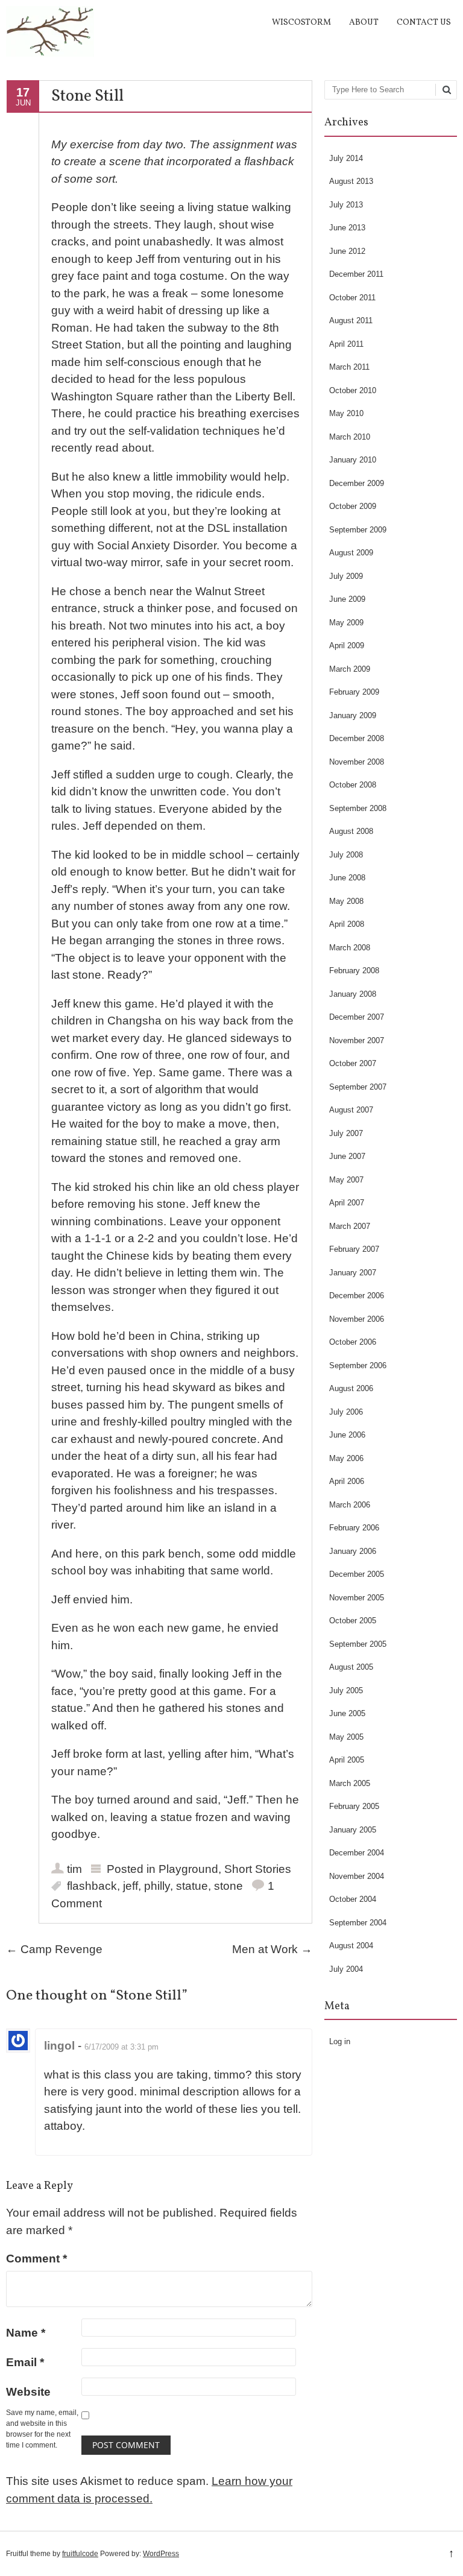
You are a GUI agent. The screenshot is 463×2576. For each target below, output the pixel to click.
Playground (188, 1869)
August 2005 (351, 1667)
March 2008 (350, 948)
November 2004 (357, 1876)
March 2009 (350, 669)
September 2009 (358, 530)
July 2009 (346, 576)
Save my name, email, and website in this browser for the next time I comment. (42, 2429)
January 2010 (353, 460)
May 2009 (346, 623)
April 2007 (347, 1203)
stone (228, 1886)
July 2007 (346, 1133)
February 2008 (354, 971)
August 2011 (351, 320)
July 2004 (346, 1969)
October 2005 (353, 1621)
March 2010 (350, 437)
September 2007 (358, 1087)
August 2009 (351, 553)
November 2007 (357, 1040)
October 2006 (353, 1342)
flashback (92, 1886)
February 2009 (354, 692)
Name (26, 2333)
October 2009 (353, 506)
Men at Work (272, 1949)
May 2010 (346, 413)
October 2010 (353, 390)
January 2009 (353, 715)
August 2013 (351, 181)
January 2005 (353, 1830)
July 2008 (346, 855)
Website (28, 2392)
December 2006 (357, 1296)
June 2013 (347, 228)
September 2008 (358, 808)
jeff (131, 1886)
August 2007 (351, 1110)
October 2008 (353, 785)
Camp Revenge (54, 1949)
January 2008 (353, 994)
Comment (36, 2259)
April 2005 (347, 1760)
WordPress (161, 2554)
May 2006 (346, 1458)
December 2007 (357, 1017)
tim (74, 1869)
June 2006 (347, 1435)
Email (25, 2362)
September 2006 (358, 1365)
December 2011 (356, 274)
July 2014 (346, 158)
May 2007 (346, 1180)
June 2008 (347, 878)
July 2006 (346, 1412)
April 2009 (347, 646)
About (364, 23)
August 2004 (351, 1946)
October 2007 (353, 1063)
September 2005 (358, 1644)
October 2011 (352, 298)
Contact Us (424, 23)
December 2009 (357, 483)
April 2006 (347, 1481)
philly (157, 1886)
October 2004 (353, 1899)
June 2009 (347, 599)
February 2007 (354, 1249)
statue (192, 1886)
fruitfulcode (80, 2554)
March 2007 (350, 1226)
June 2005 (347, 1713)
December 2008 (357, 738)
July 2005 (346, 1690)
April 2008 (347, 924)
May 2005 (346, 1737)
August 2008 (351, 831)
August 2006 (351, 1388)
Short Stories (258, 1869)
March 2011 (349, 367)
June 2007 (347, 1156)
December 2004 (357, 1853)
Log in (340, 2041)
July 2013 (346, 205)
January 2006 (353, 1551)
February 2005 (354, 1806)
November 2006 (357, 1319)
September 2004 (358, 1923)
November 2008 (357, 762)
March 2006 (350, 1505)
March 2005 (350, 1783)
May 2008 (346, 901)
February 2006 (354, 1528)
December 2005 (357, 1574)
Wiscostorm (301, 23)
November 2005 (357, 1598)
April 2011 (346, 344)
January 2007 (353, 1273)
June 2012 (347, 251)
